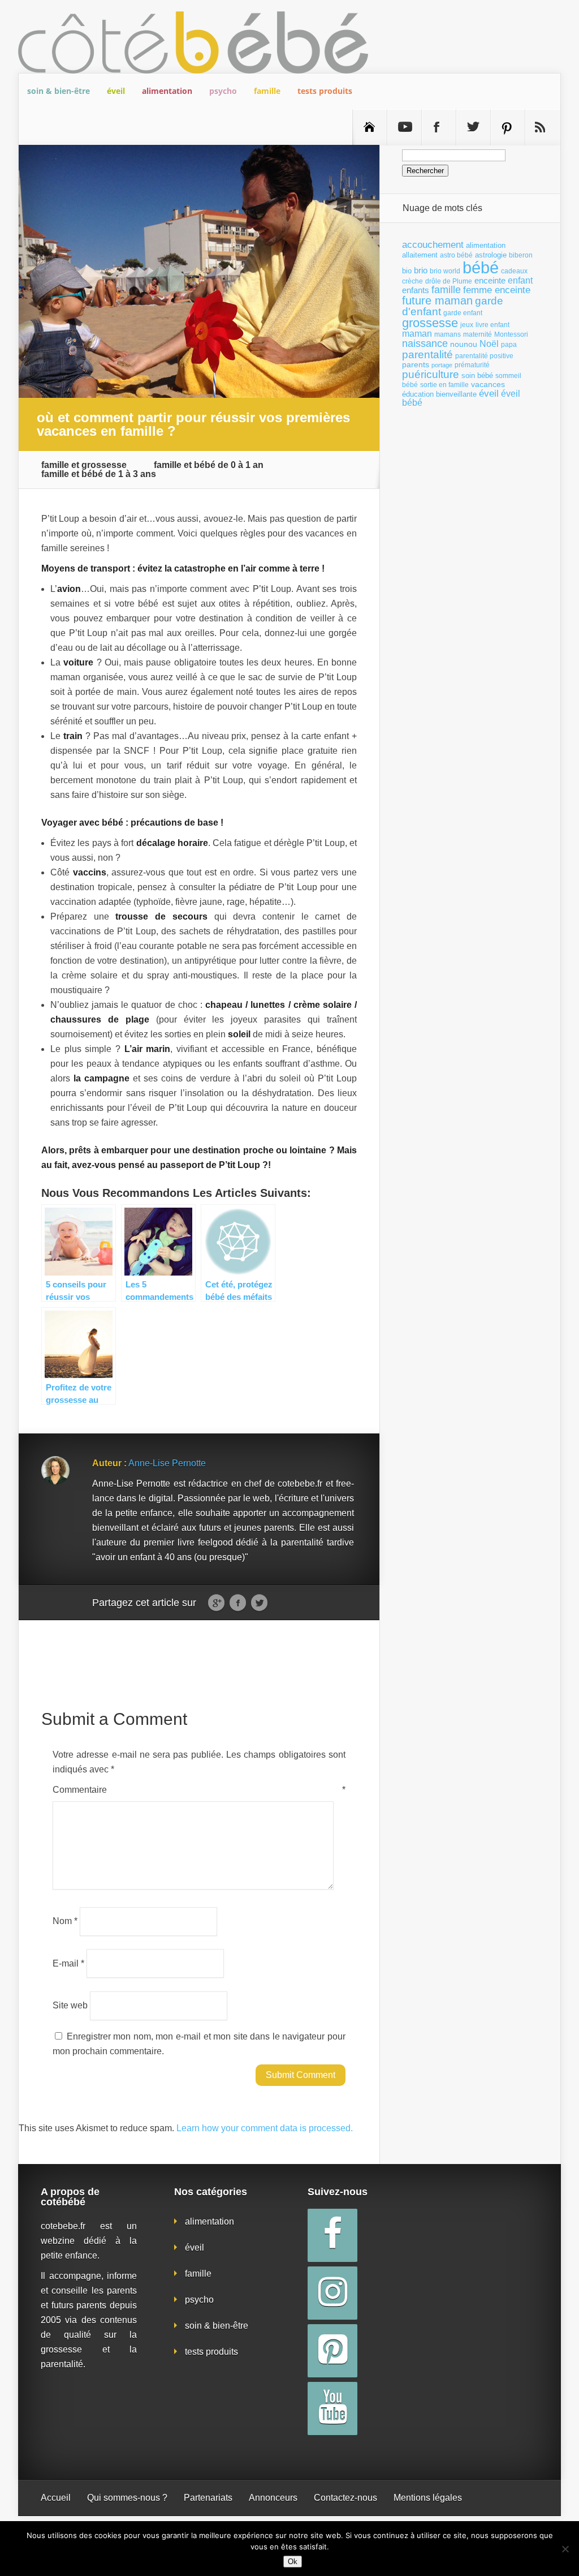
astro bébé (456, 255)
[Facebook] (332, 2235)
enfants (416, 290)
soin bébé (477, 375)
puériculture (431, 374)
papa (509, 345)
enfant (520, 280)
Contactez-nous (345, 2498)
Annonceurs (273, 2498)
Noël (489, 344)
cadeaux (514, 271)
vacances (488, 384)
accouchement (433, 244)
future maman (437, 300)
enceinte (490, 280)
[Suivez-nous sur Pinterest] (508, 127)
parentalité (427, 355)
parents (416, 364)
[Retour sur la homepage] (370, 127)
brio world (445, 271)
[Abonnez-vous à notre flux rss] (542, 127)
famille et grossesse (84, 465)
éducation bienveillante (439, 394)
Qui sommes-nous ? (127, 2498)
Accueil (56, 2498)
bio (407, 271)
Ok (293, 2562)
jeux (467, 325)
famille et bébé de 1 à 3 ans (99, 474)
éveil (116, 91)
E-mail (68, 1963)
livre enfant (492, 325)
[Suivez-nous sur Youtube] (404, 127)
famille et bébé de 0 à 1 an (209, 465)
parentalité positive (484, 356)
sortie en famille (444, 385)
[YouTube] (332, 2408)
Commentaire (199, 1790)
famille (267, 91)
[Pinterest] (332, 2351)
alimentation (167, 91)
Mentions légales (428, 2498)
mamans (448, 334)
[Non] (565, 2549)
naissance (425, 343)
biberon (521, 255)
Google (216, 1603)
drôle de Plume (449, 281)
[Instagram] (332, 2293)
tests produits (325, 91)
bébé (481, 267)
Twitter (259, 1603)
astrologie (491, 255)
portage (442, 365)
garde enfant (463, 313)
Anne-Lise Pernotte (167, 1463)
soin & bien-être (59, 91)
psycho (223, 91)
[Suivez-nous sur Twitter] (473, 127)
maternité (478, 334)
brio (421, 270)
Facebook (238, 1603)
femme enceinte (497, 290)
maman (417, 334)
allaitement (420, 255)
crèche (412, 281)
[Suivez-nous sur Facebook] (439, 127)
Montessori (511, 334)
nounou (464, 344)
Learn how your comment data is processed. (265, 2128)
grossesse (430, 323)
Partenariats (208, 2498)
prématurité (472, 365)
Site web (70, 2005)
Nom (65, 1921)
